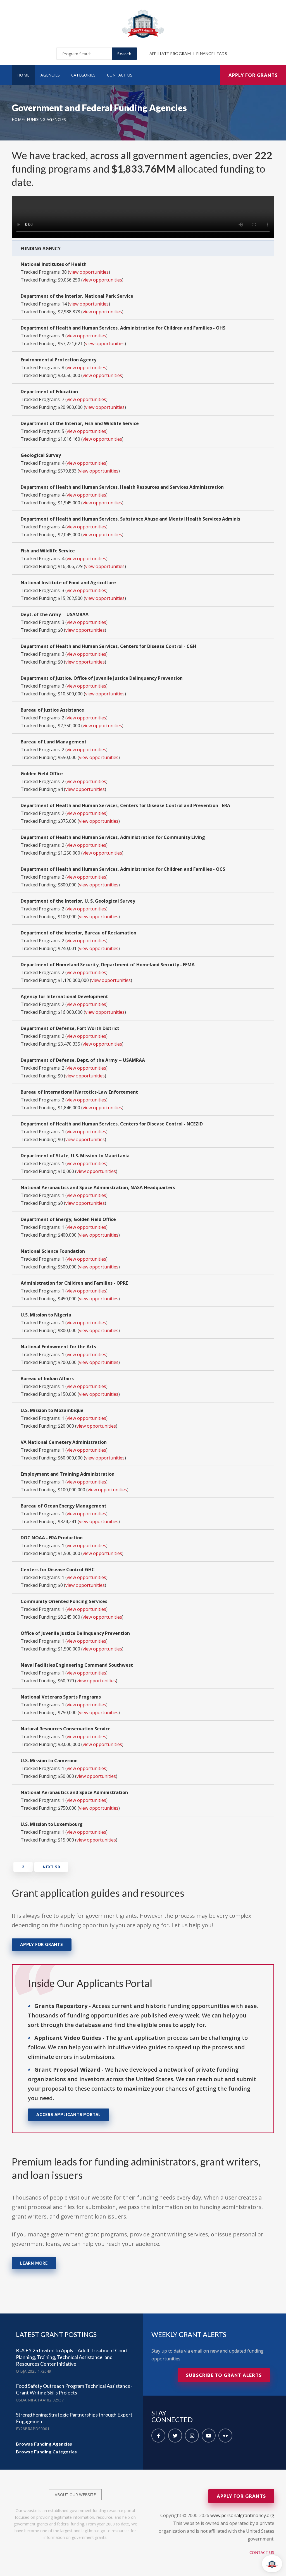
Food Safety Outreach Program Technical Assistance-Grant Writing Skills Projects (74, 2389)
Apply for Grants (253, 75)
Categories (84, 75)
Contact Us (120, 75)
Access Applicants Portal (69, 2115)
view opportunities (89, 272)
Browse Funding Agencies (44, 2444)
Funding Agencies (47, 119)
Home (23, 75)
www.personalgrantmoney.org (242, 2515)
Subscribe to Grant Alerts (224, 2375)
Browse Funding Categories (47, 2452)
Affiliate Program (170, 53)
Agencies (50, 75)
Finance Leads (212, 53)
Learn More (34, 2263)
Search (124, 53)
